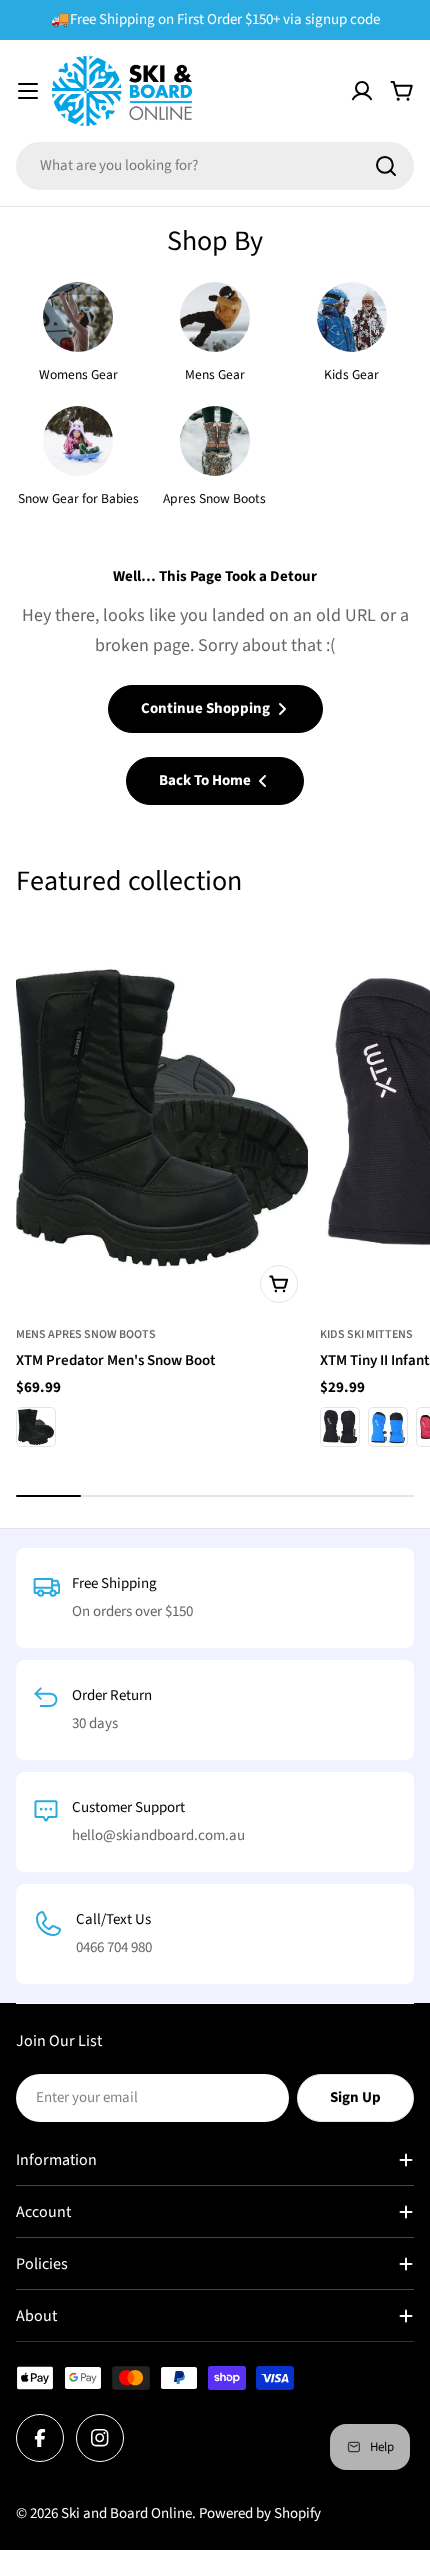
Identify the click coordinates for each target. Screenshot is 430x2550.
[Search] (386, 166)
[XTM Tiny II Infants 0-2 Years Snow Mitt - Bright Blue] (388, 1427)
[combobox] (215, 166)
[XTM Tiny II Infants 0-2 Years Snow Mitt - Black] (340, 1427)
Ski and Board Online (126, 2513)
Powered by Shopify (260, 2513)
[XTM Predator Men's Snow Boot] (162, 1118)
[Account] (362, 91)
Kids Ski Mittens (366, 1334)
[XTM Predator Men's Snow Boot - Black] (36, 1427)
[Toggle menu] (28, 91)
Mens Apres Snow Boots (86, 1334)
